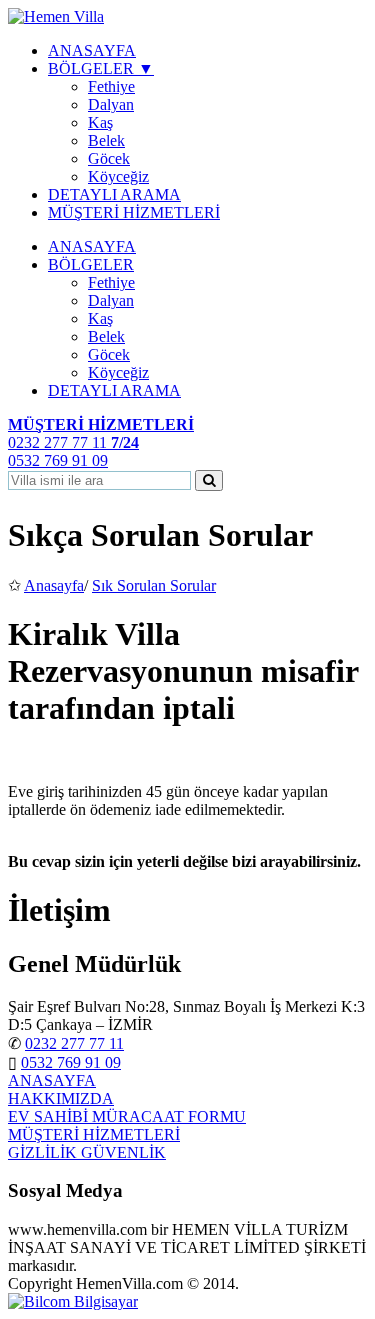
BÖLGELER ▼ (101, 68)
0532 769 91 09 (71, 1062)
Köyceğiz (118, 176)
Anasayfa (54, 585)
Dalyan (111, 104)
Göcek (109, 158)
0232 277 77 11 (74, 1043)
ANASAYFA (92, 50)
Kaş (100, 122)
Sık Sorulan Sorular (154, 585)
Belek (106, 140)
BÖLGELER (91, 264)
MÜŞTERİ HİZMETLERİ (134, 212)
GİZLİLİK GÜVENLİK (87, 1152)
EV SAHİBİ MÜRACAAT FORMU (127, 1116)
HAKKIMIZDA (61, 1098)
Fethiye (111, 86)
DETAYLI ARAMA (114, 194)
